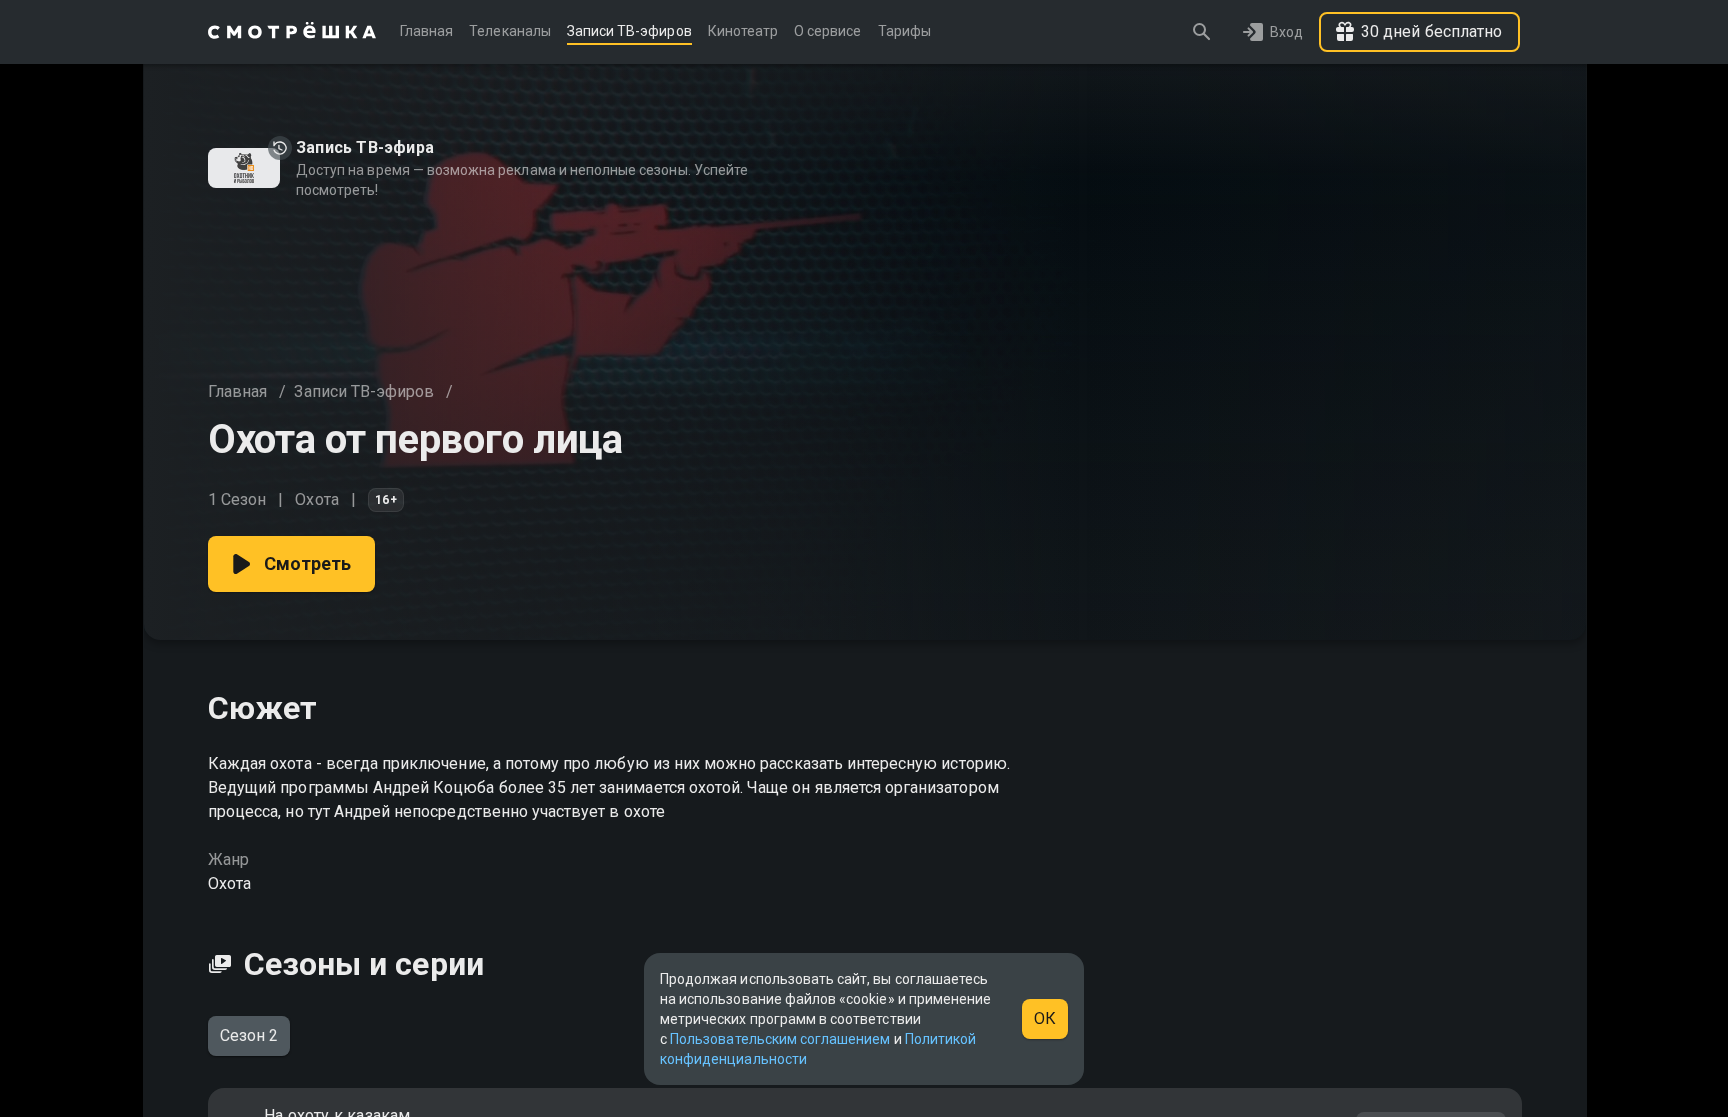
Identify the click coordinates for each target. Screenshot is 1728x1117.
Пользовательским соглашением (780, 1039)
